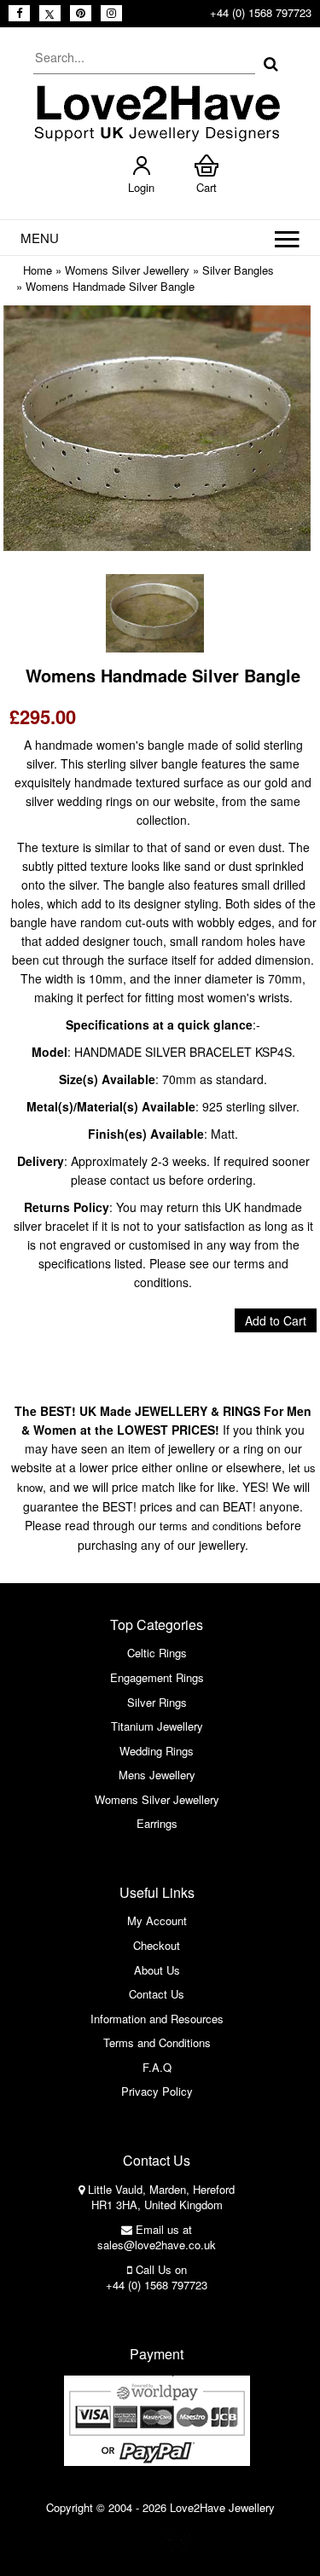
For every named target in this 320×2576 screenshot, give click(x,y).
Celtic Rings (157, 1653)
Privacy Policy (157, 2091)
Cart (207, 187)
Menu (40, 238)
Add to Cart (276, 1320)
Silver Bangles (238, 270)
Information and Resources (157, 2019)
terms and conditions (211, 1526)
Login (141, 187)
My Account (157, 1920)
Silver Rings (157, 1702)
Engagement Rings (157, 1677)
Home (38, 270)
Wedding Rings (157, 1751)
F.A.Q (157, 2067)
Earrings (157, 1823)
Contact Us (157, 1994)
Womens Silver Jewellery (127, 270)
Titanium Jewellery (157, 1726)
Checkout (157, 1945)
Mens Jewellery (157, 1775)
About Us (157, 1970)
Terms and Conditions (157, 2042)
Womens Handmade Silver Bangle (110, 286)
